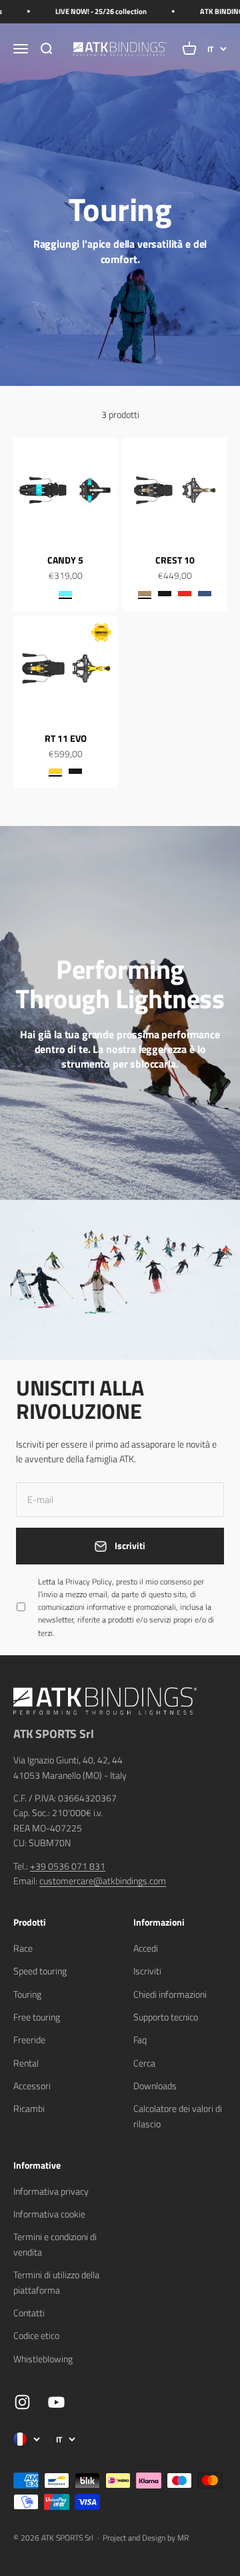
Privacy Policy (99, 2445)
